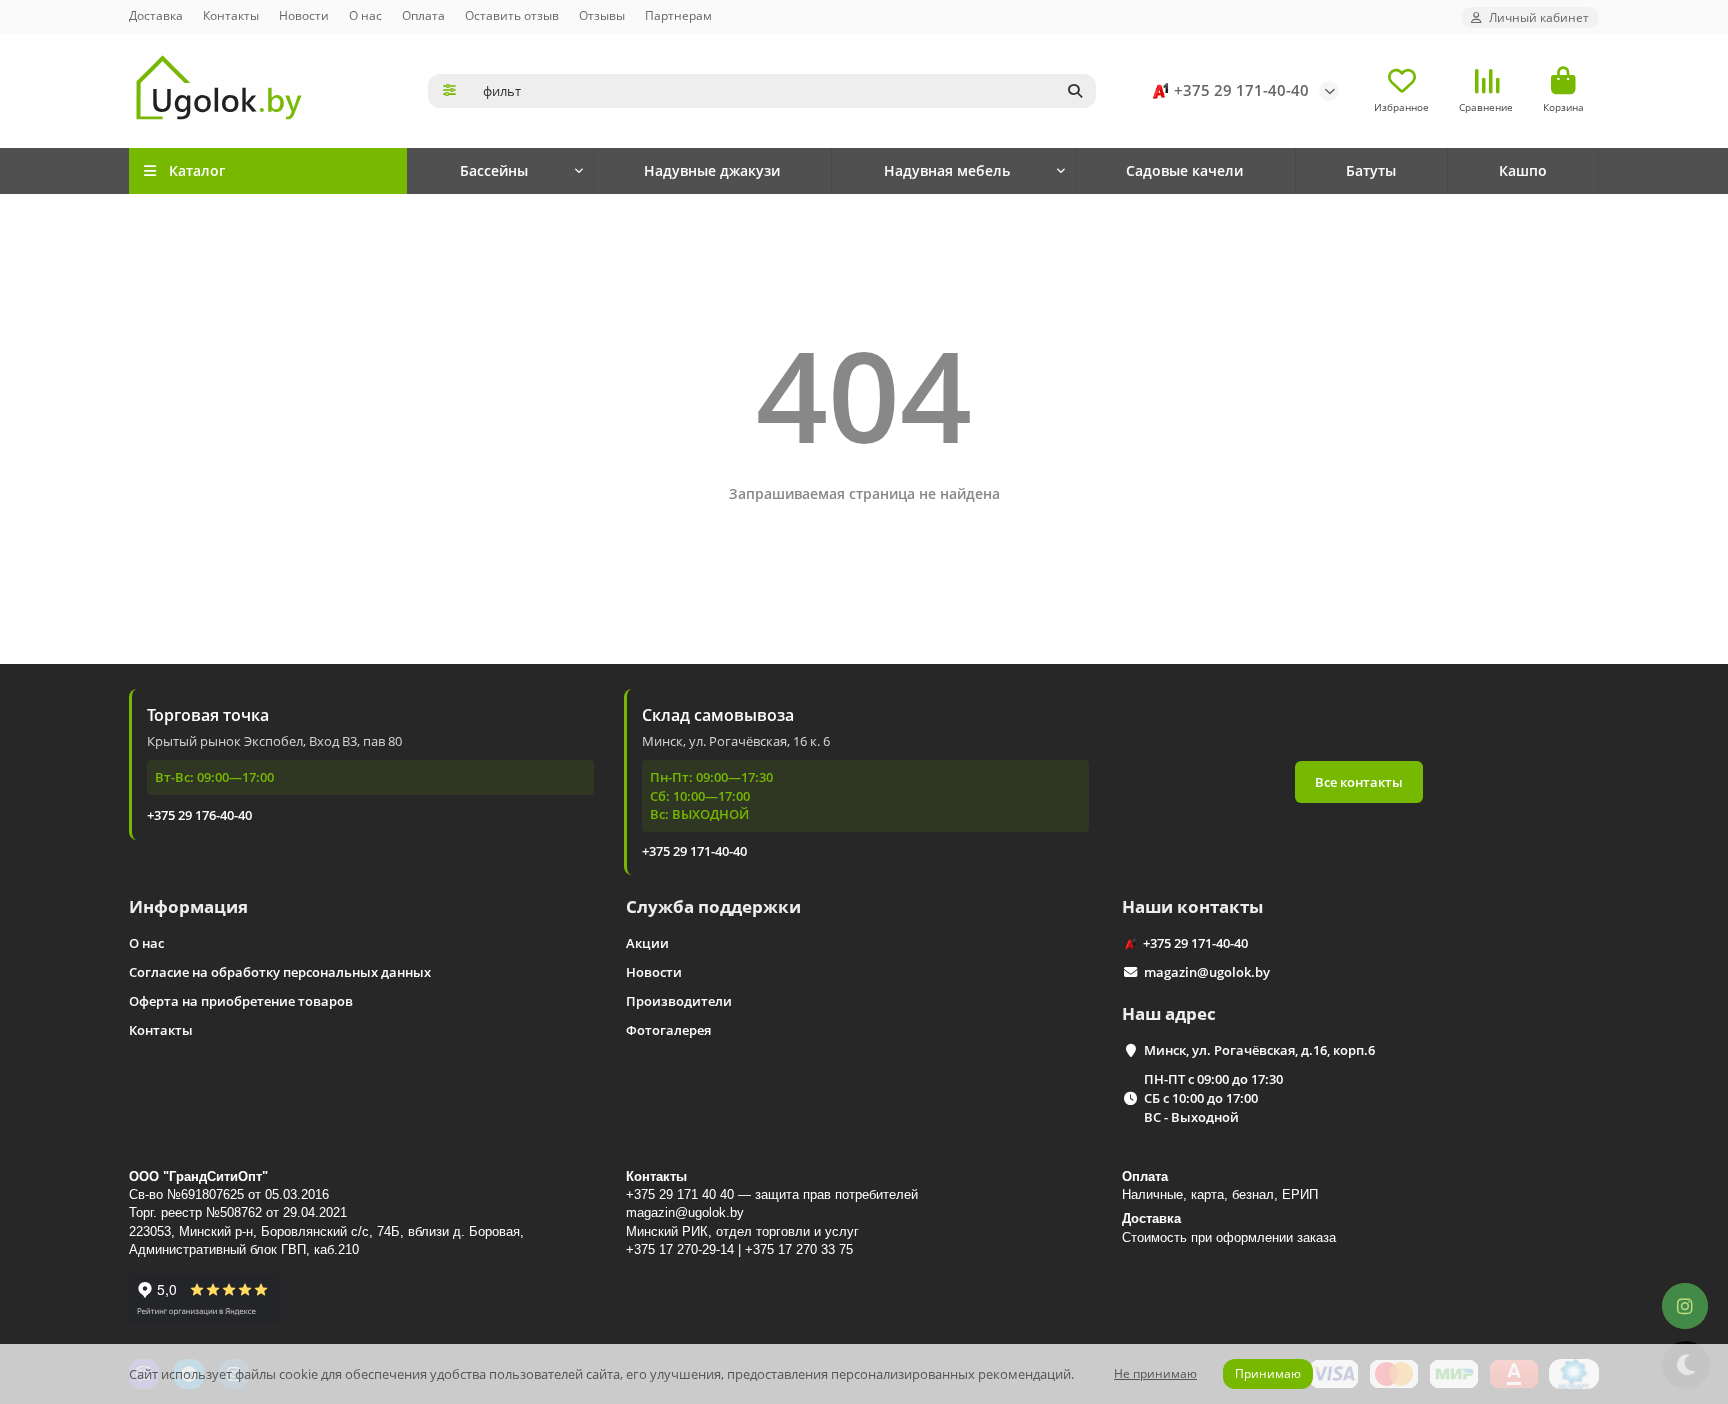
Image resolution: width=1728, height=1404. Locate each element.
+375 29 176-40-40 (199, 815)
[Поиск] (1075, 91)
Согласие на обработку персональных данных (280, 972)
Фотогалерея (668, 1030)
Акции (647, 943)
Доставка (156, 15)
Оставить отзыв (512, 15)
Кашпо (1523, 170)
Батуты (1371, 170)
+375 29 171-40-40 (1241, 90)
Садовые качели (1184, 170)
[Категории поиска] (449, 91)
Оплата (423, 15)
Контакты (231, 15)
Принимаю (1268, 1373)
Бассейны (494, 170)
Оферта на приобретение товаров (241, 1001)
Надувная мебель (947, 170)
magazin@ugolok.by (1207, 972)
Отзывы (602, 15)
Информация (188, 906)
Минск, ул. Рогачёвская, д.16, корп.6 (1259, 1050)
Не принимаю (1155, 1373)
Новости (304, 15)
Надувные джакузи (712, 170)
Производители (679, 1001)
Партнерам (678, 15)
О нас (365, 15)
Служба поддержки (713, 906)
